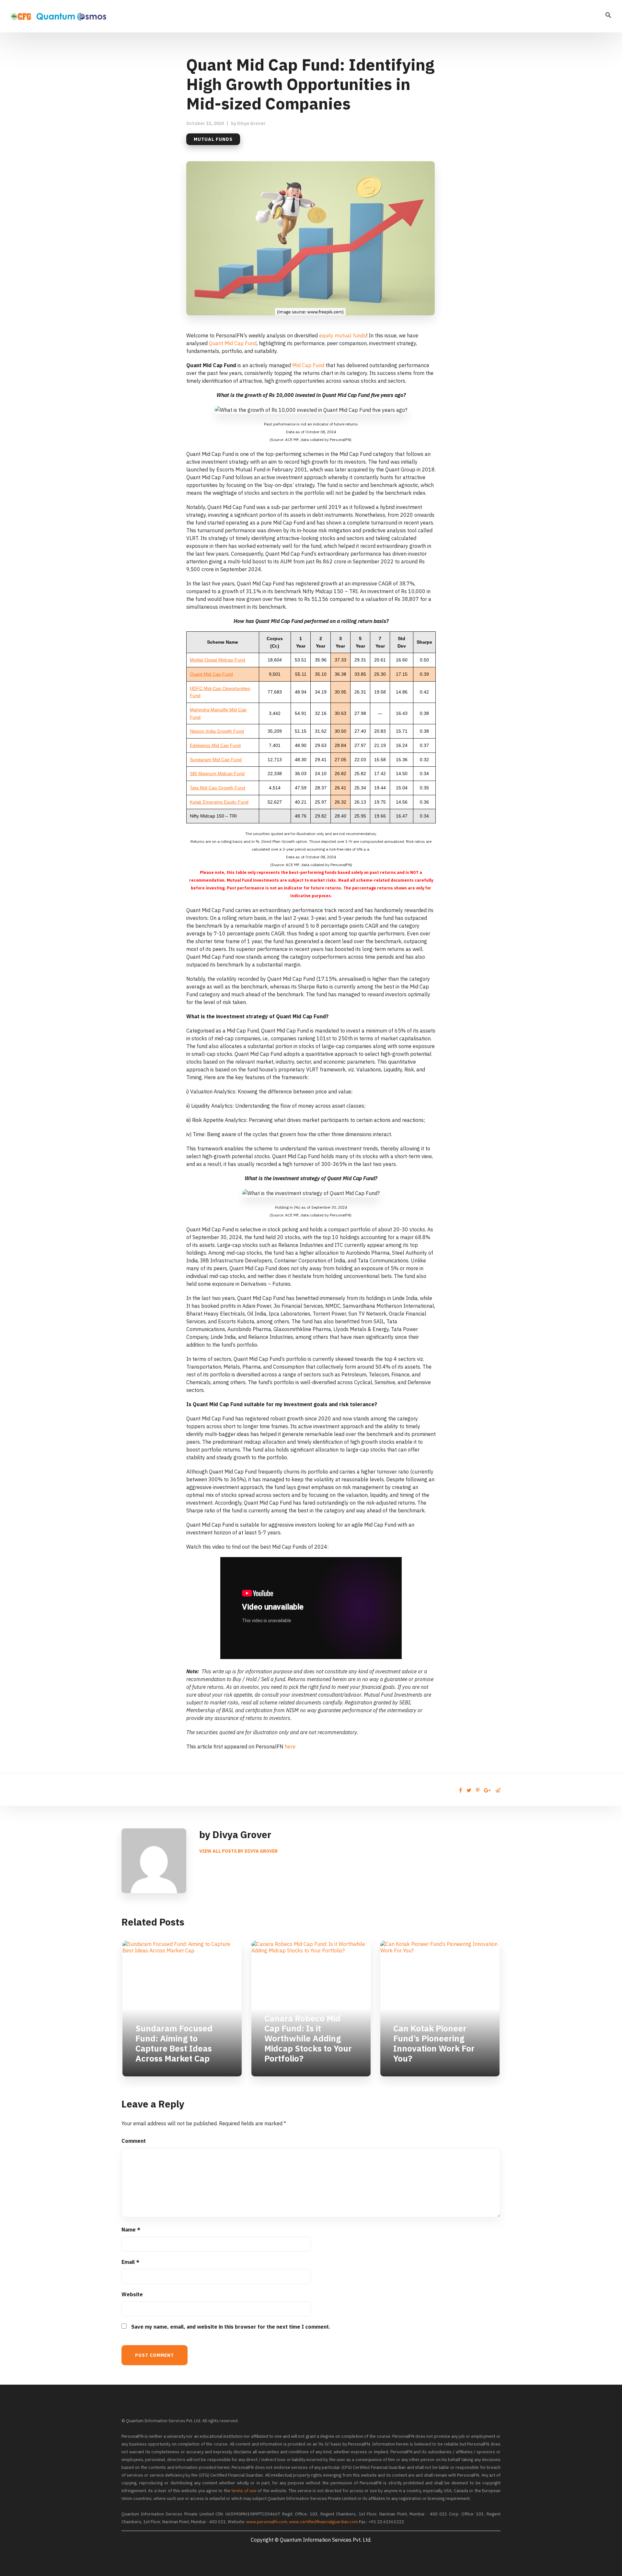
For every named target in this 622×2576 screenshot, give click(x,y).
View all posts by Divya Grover (238, 1851)
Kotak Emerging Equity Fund (219, 802)
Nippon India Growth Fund (217, 731)
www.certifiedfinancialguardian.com (324, 2522)
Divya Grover (251, 123)
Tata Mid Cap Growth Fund (218, 788)
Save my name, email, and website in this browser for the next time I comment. (231, 2327)
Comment (134, 2141)
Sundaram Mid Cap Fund (216, 760)
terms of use (244, 2491)
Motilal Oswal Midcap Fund (218, 660)
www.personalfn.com (267, 2522)
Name (131, 2230)
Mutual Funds (213, 139)
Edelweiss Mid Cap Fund (215, 745)
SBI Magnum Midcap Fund (217, 774)
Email (130, 2262)
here (290, 1746)
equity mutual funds (343, 335)
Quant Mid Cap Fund (233, 343)
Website (132, 2294)
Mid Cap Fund (308, 365)
